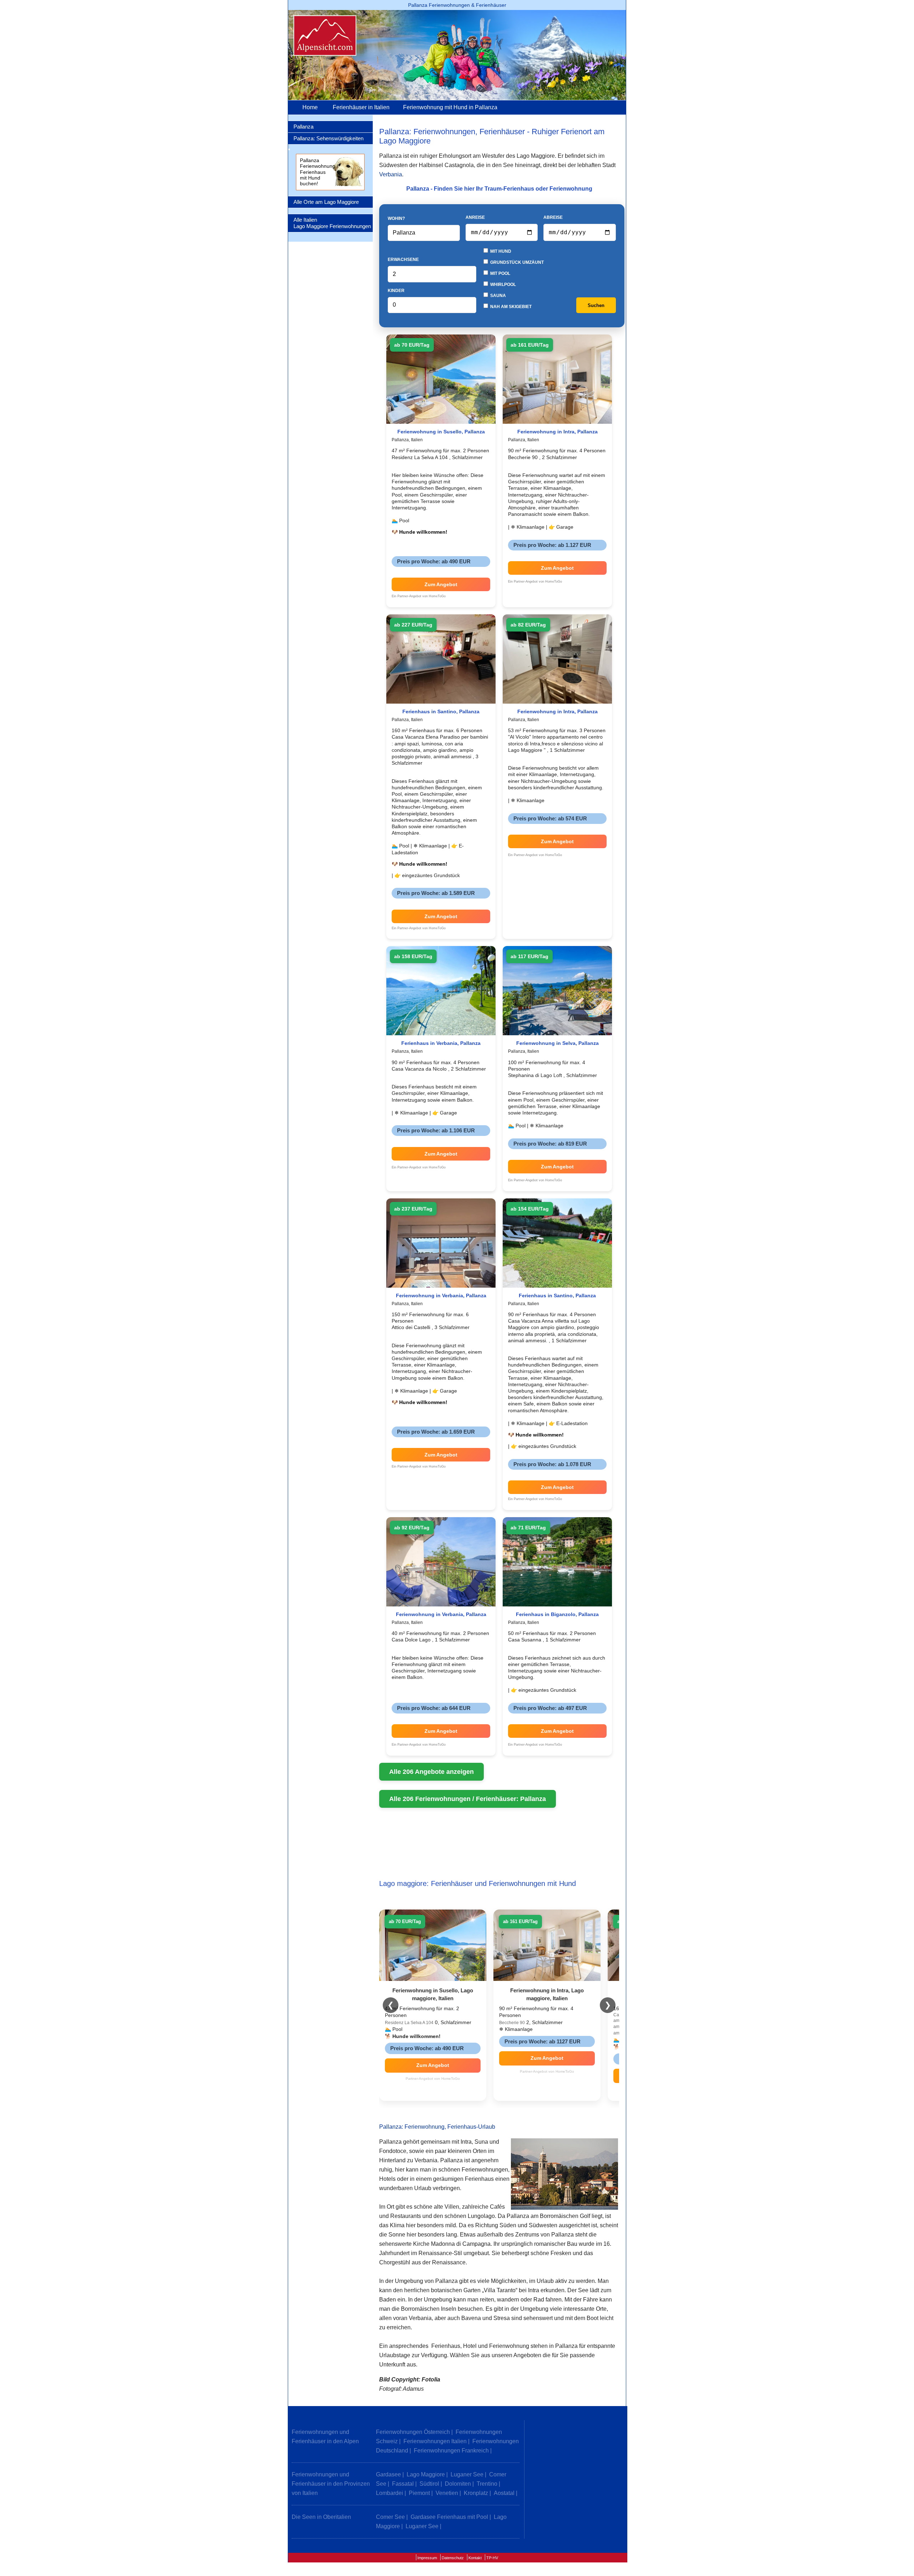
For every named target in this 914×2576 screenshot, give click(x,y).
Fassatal (403, 2484)
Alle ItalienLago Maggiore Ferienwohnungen (332, 223)
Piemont (419, 2493)
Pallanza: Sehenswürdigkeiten (328, 138)
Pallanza (303, 127)
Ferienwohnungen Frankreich (451, 2451)
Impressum (427, 2558)
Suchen (596, 305)
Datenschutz (453, 2558)
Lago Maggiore (426, 2474)
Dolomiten (458, 2484)
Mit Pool (500, 273)
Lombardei (390, 2493)
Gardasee (388, 2474)
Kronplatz (476, 2493)
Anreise (475, 217)
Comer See (390, 2517)
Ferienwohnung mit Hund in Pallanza (450, 107)
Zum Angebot (441, 584)
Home (310, 107)
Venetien (447, 2493)
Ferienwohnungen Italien (435, 2441)
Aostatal (504, 2493)
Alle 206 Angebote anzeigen (431, 1772)
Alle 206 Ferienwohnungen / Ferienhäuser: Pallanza (468, 1799)
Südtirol (429, 2484)
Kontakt (475, 2558)
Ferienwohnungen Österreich (413, 2432)
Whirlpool (503, 285)
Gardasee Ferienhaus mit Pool (449, 2517)
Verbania (391, 174)
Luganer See (467, 2474)
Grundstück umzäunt (516, 262)
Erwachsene (403, 260)
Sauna (498, 296)
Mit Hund (500, 251)
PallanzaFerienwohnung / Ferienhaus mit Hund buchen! (319, 172)
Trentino (487, 2484)
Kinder (396, 291)
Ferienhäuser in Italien (361, 107)
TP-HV (492, 2558)
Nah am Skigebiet (510, 307)
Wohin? (396, 218)
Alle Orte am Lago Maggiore (326, 202)
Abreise (553, 217)
